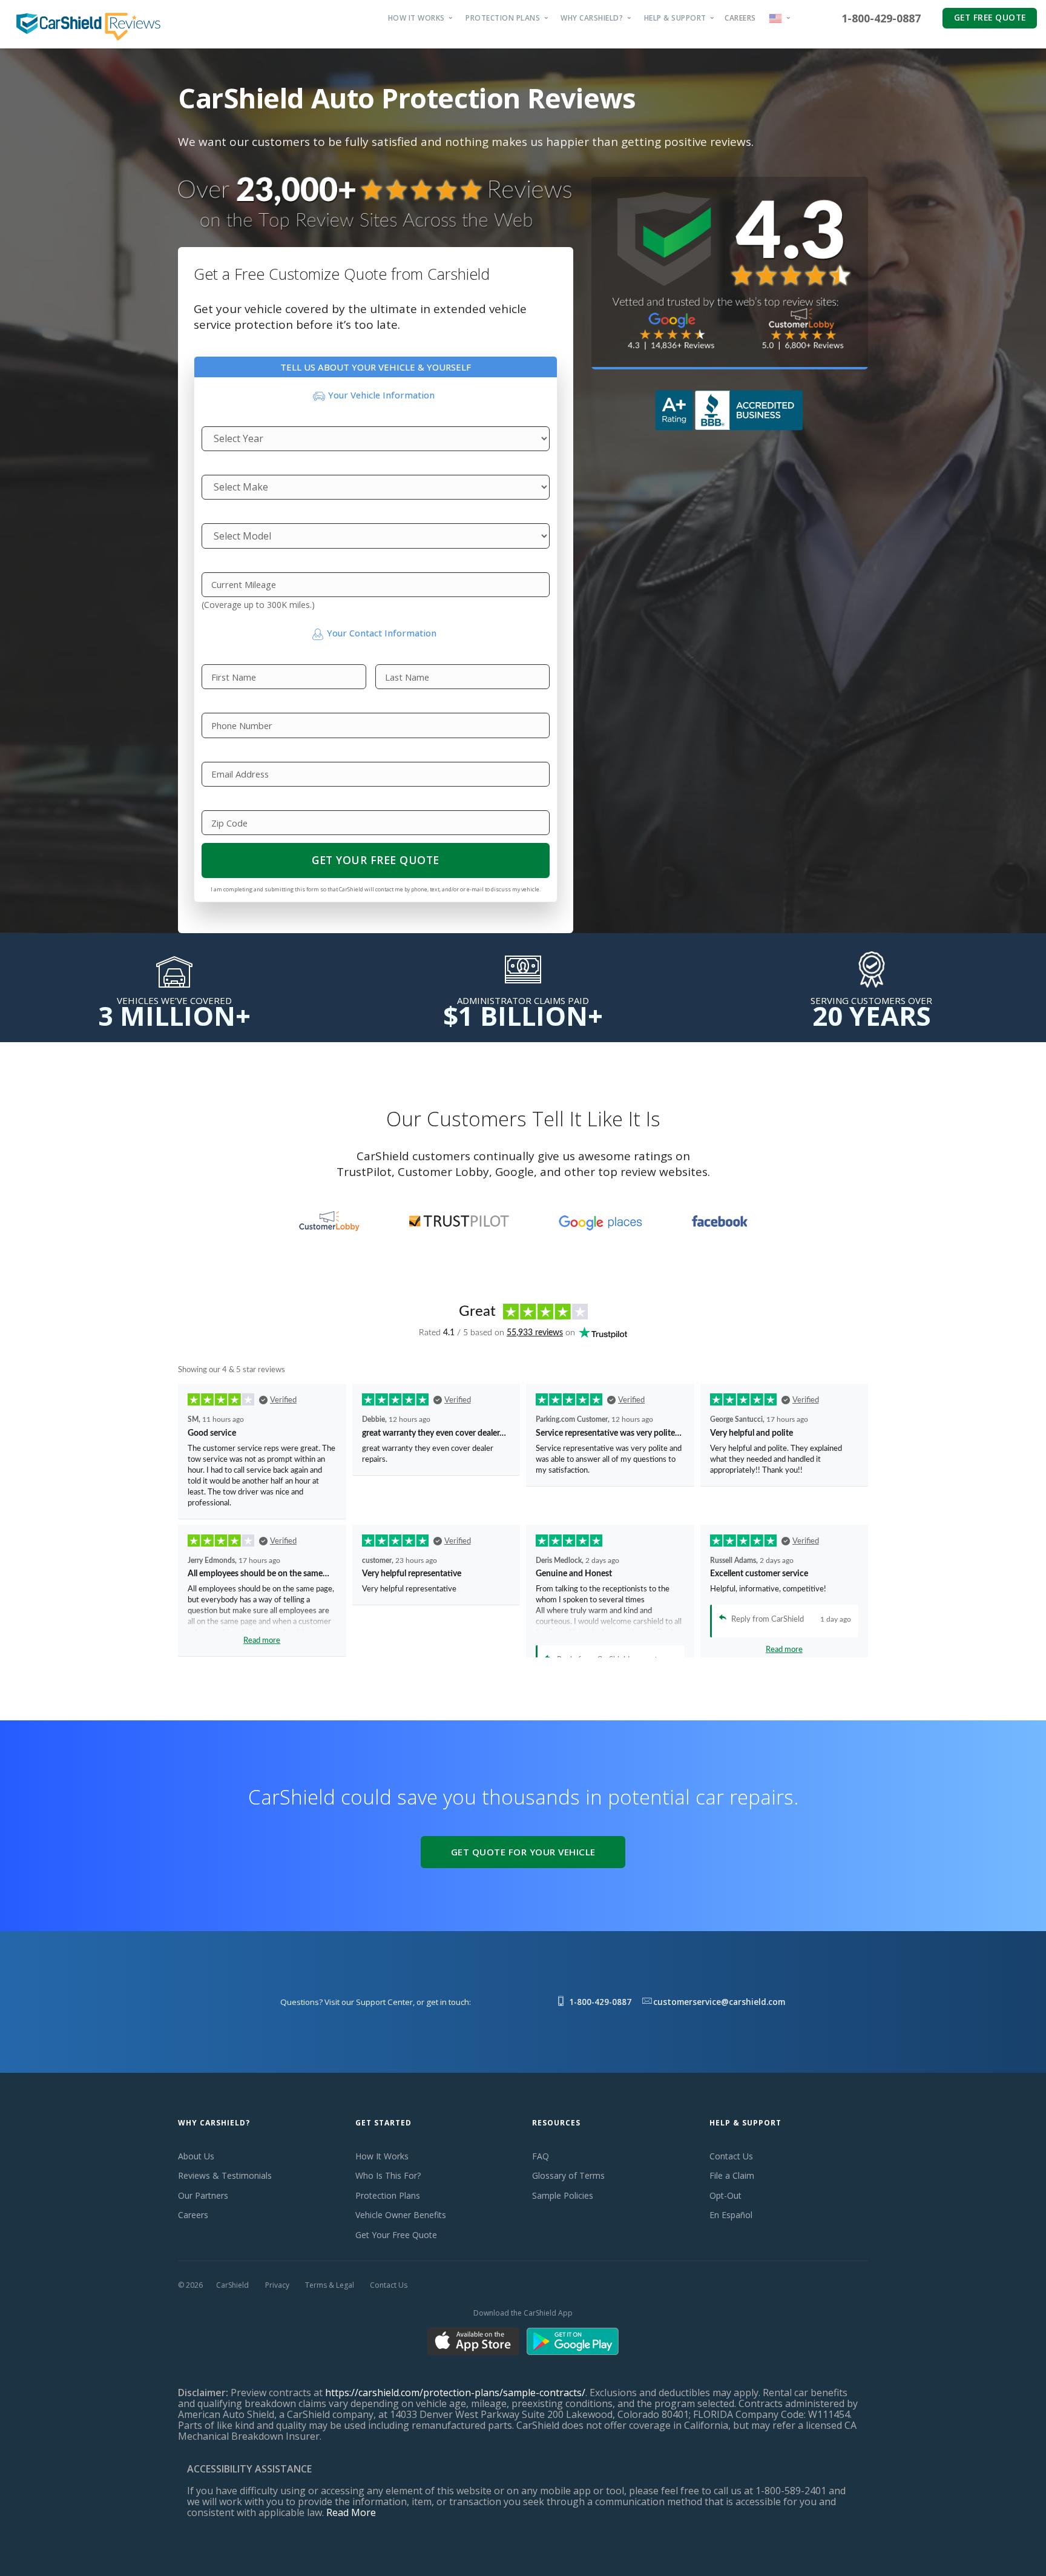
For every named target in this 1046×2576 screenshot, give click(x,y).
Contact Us (731, 2156)
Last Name (393, 656)
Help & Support (675, 18)
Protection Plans (503, 18)
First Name (220, 656)
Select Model (223, 515)
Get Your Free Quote (376, 860)
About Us (196, 2156)
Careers (740, 18)
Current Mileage (229, 564)
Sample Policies (563, 2195)
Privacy (277, 2285)
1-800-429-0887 (881, 18)
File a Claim (732, 2175)
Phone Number (228, 705)
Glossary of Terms (568, 2175)
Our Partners (203, 2195)
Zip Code (218, 802)
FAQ (541, 2156)
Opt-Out (725, 2195)
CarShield (232, 2285)
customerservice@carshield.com (719, 2002)
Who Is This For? (388, 2175)
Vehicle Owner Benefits (401, 2215)
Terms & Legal (330, 2285)
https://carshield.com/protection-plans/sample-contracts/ (455, 2393)
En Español (731, 2215)
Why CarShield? (592, 18)
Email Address (226, 754)
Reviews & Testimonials (225, 2175)
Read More (351, 2512)
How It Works (416, 18)
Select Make (222, 467)
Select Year (220, 418)
